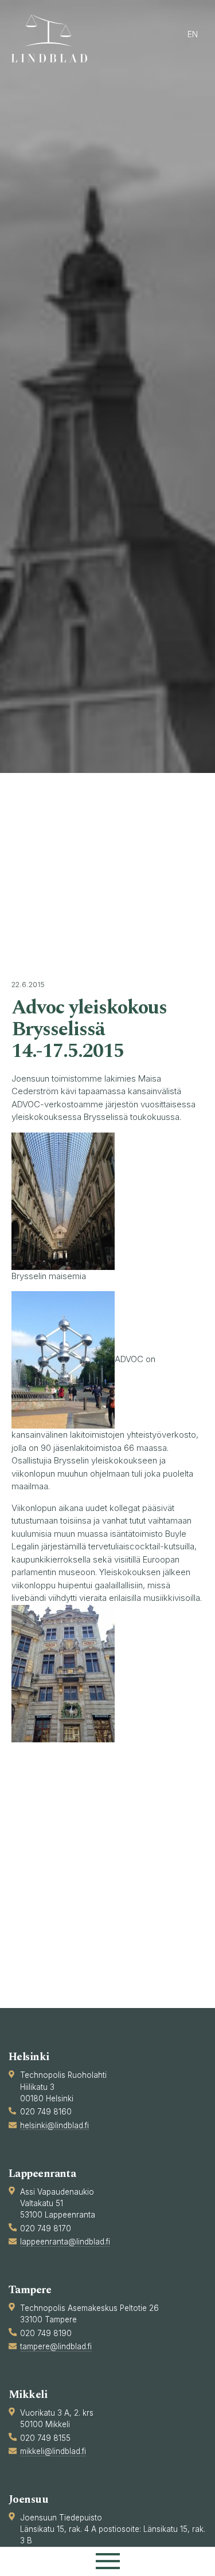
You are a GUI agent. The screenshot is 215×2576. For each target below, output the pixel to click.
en (193, 34)
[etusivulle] (54, 38)
